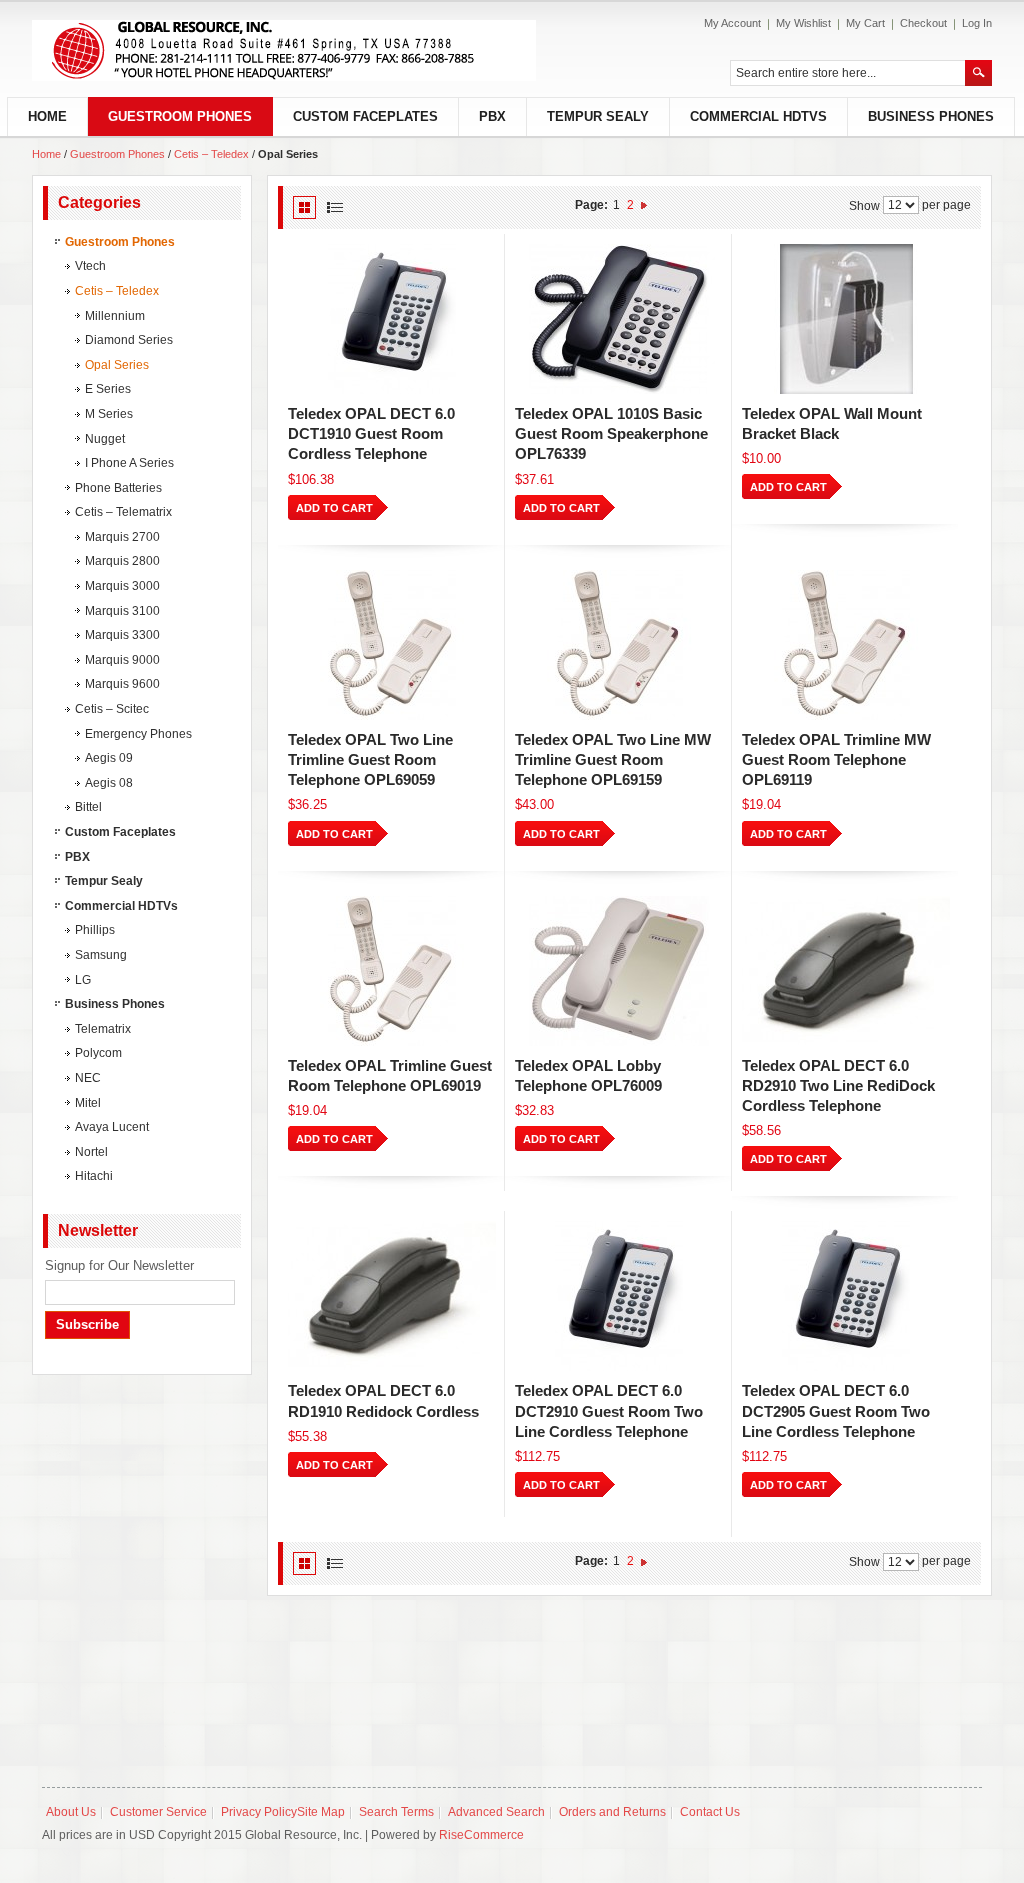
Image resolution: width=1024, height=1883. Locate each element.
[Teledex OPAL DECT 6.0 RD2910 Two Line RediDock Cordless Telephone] (845, 971)
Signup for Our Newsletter (119, 1265)
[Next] (644, 205)
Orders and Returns (612, 1812)
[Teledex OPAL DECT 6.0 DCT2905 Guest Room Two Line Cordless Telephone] (845, 1296)
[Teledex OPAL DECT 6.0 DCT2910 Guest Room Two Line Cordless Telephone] (618, 1296)
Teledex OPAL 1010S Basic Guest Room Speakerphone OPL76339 (611, 434)
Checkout (923, 23)
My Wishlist (803, 23)
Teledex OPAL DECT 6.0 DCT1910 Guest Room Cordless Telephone (371, 434)
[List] (335, 207)
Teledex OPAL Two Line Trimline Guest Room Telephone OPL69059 (370, 760)
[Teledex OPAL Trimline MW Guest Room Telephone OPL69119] (845, 645)
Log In (977, 23)
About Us (71, 1812)
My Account (732, 23)
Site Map (321, 1812)
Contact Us (710, 1812)
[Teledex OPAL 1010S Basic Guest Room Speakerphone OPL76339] (618, 319)
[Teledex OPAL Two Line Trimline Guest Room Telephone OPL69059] (391, 645)
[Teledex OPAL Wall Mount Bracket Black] (845, 319)
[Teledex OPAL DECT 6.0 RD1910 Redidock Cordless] (391, 1296)
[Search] (978, 73)
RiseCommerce (481, 1835)
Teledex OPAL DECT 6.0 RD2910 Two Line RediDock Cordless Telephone (838, 1086)
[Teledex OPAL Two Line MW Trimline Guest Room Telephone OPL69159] (618, 645)
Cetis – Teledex (211, 154)
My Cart (865, 23)
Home (46, 154)
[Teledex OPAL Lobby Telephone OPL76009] (618, 971)
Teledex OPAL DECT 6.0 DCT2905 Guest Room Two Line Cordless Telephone (836, 1411)
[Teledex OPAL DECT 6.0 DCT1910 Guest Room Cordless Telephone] (391, 319)
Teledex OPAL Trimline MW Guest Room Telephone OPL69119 (836, 760)
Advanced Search (496, 1812)
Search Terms (396, 1812)
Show (864, 205)
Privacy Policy (259, 1812)
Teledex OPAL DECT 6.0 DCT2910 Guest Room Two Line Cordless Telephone (609, 1411)
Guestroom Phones (119, 154)
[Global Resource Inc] (284, 50)
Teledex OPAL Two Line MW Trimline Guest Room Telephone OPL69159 (613, 760)
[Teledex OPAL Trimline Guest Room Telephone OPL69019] (391, 971)
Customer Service (158, 1812)
